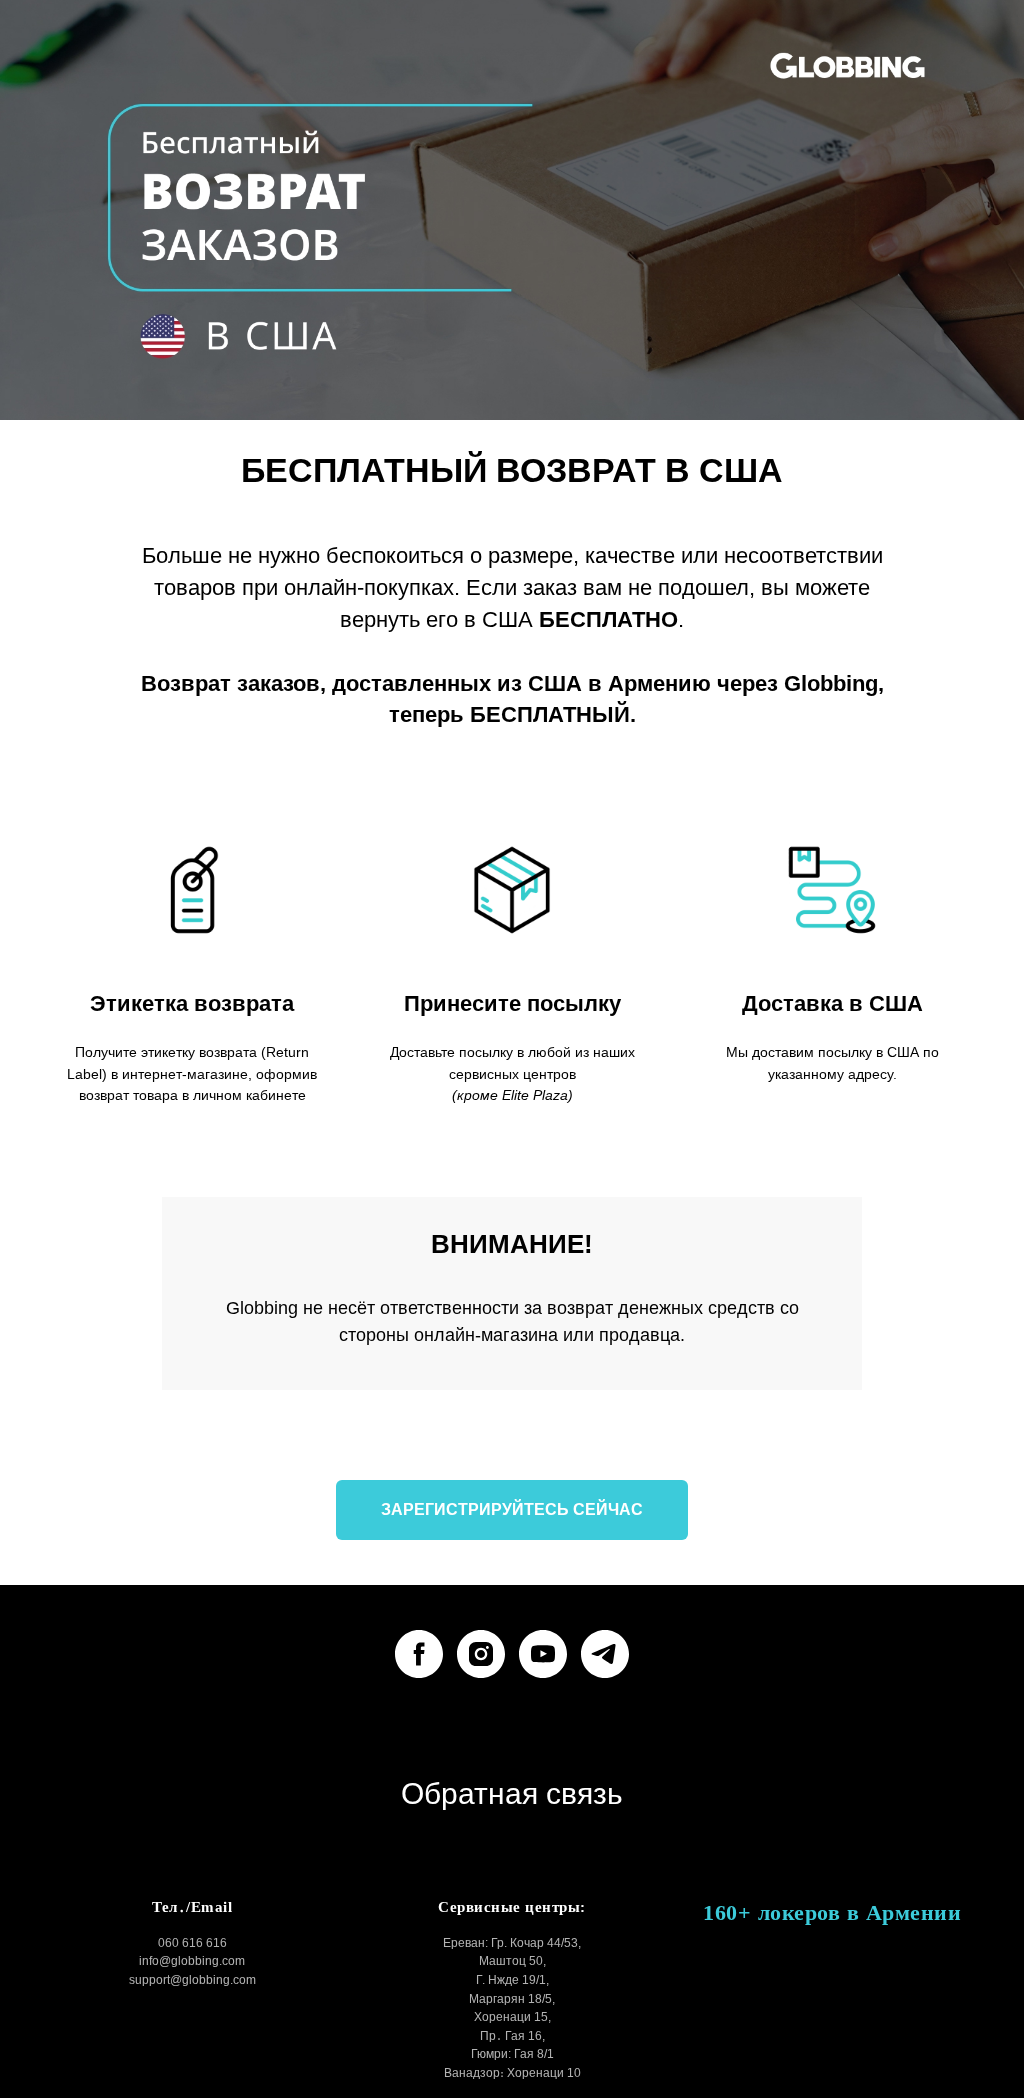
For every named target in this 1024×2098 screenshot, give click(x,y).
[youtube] (543, 1654)
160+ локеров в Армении (832, 1912)
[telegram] (605, 1654)
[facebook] (419, 1654)
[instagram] (481, 1654)
